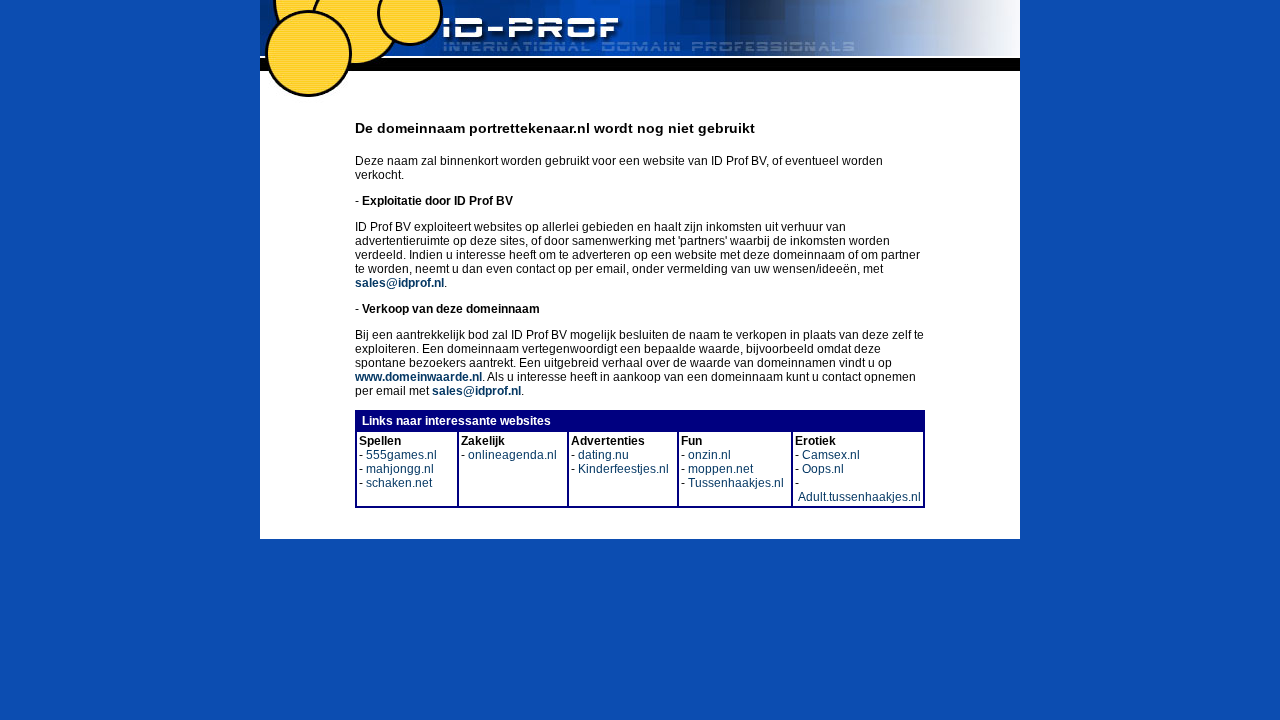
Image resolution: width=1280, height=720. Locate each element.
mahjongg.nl (398, 469)
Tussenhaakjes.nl (734, 483)
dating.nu (602, 455)
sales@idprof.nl (399, 283)
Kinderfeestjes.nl (622, 469)
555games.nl (400, 455)
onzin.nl (708, 455)
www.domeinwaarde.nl (418, 377)
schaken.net (397, 483)
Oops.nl (821, 469)
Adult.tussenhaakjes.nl (858, 497)
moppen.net (719, 469)
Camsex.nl (829, 455)
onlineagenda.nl (511, 455)
